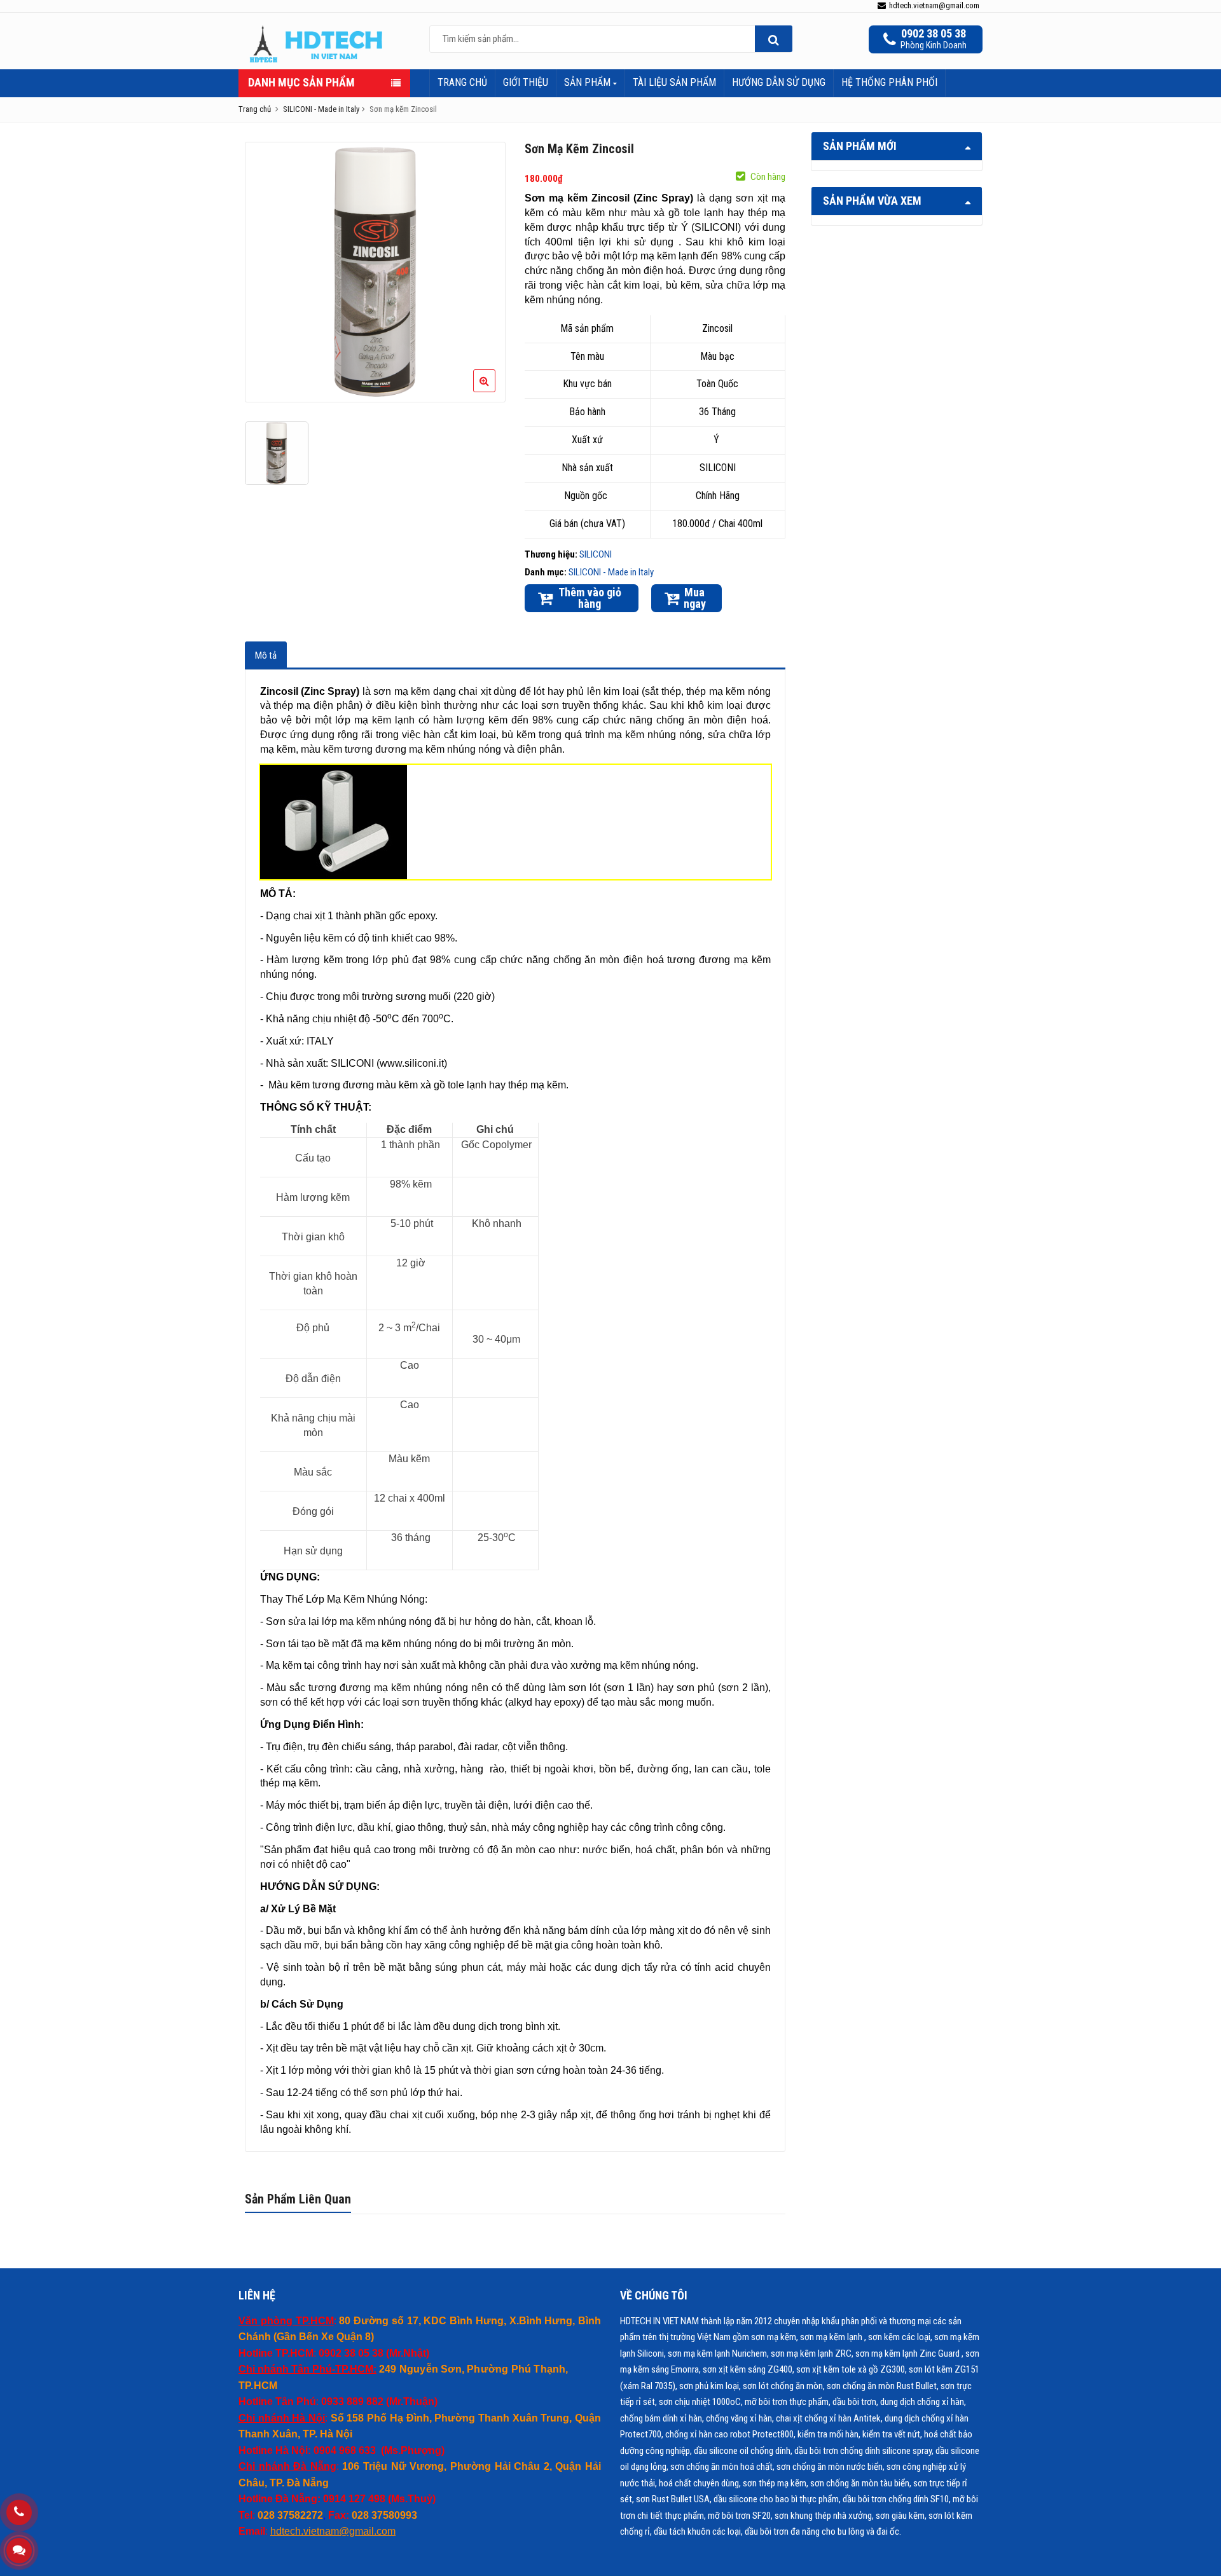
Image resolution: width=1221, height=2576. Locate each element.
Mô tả (266, 655)
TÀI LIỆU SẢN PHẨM (674, 82)
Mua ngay (695, 598)
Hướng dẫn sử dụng (779, 82)
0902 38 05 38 (934, 34)
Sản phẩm (589, 82)
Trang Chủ (462, 82)
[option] (376, 272)
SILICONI (596, 554)
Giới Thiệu (526, 82)
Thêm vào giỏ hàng (590, 598)
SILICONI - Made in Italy (611, 572)
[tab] (266, 655)
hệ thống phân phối (889, 82)
